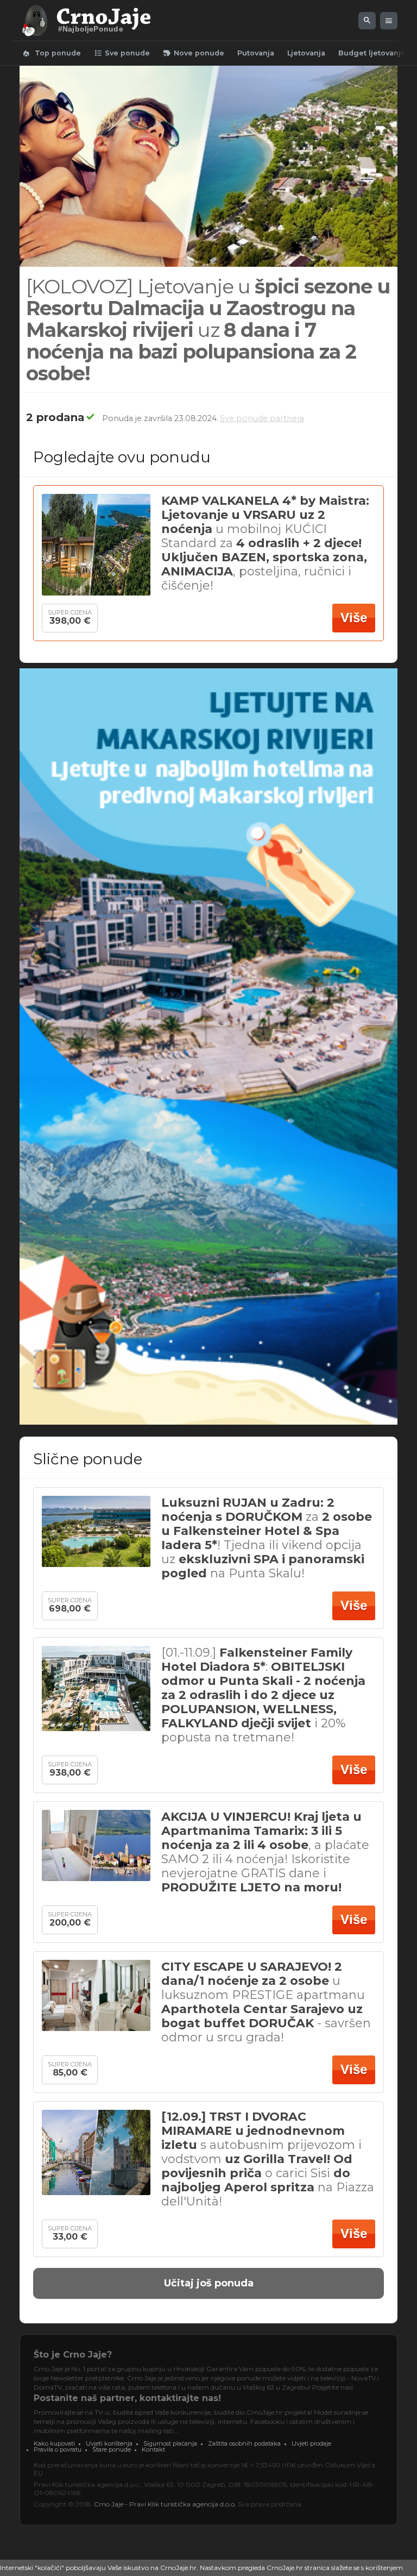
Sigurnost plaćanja (170, 2443)
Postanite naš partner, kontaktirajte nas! (127, 2398)
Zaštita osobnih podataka (244, 2443)
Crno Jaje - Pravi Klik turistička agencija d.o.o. (165, 2504)
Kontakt (153, 2449)
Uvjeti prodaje (311, 2443)
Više (354, 618)
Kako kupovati (54, 2443)
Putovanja (256, 53)
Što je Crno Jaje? (73, 2355)
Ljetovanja (306, 53)
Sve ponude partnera (262, 418)
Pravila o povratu (58, 2449)
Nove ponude (194, 53)
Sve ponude (122, 53)
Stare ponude (112, 2449)
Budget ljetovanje (372, 53)
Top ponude (51, 53)
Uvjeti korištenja (109, 2443)
